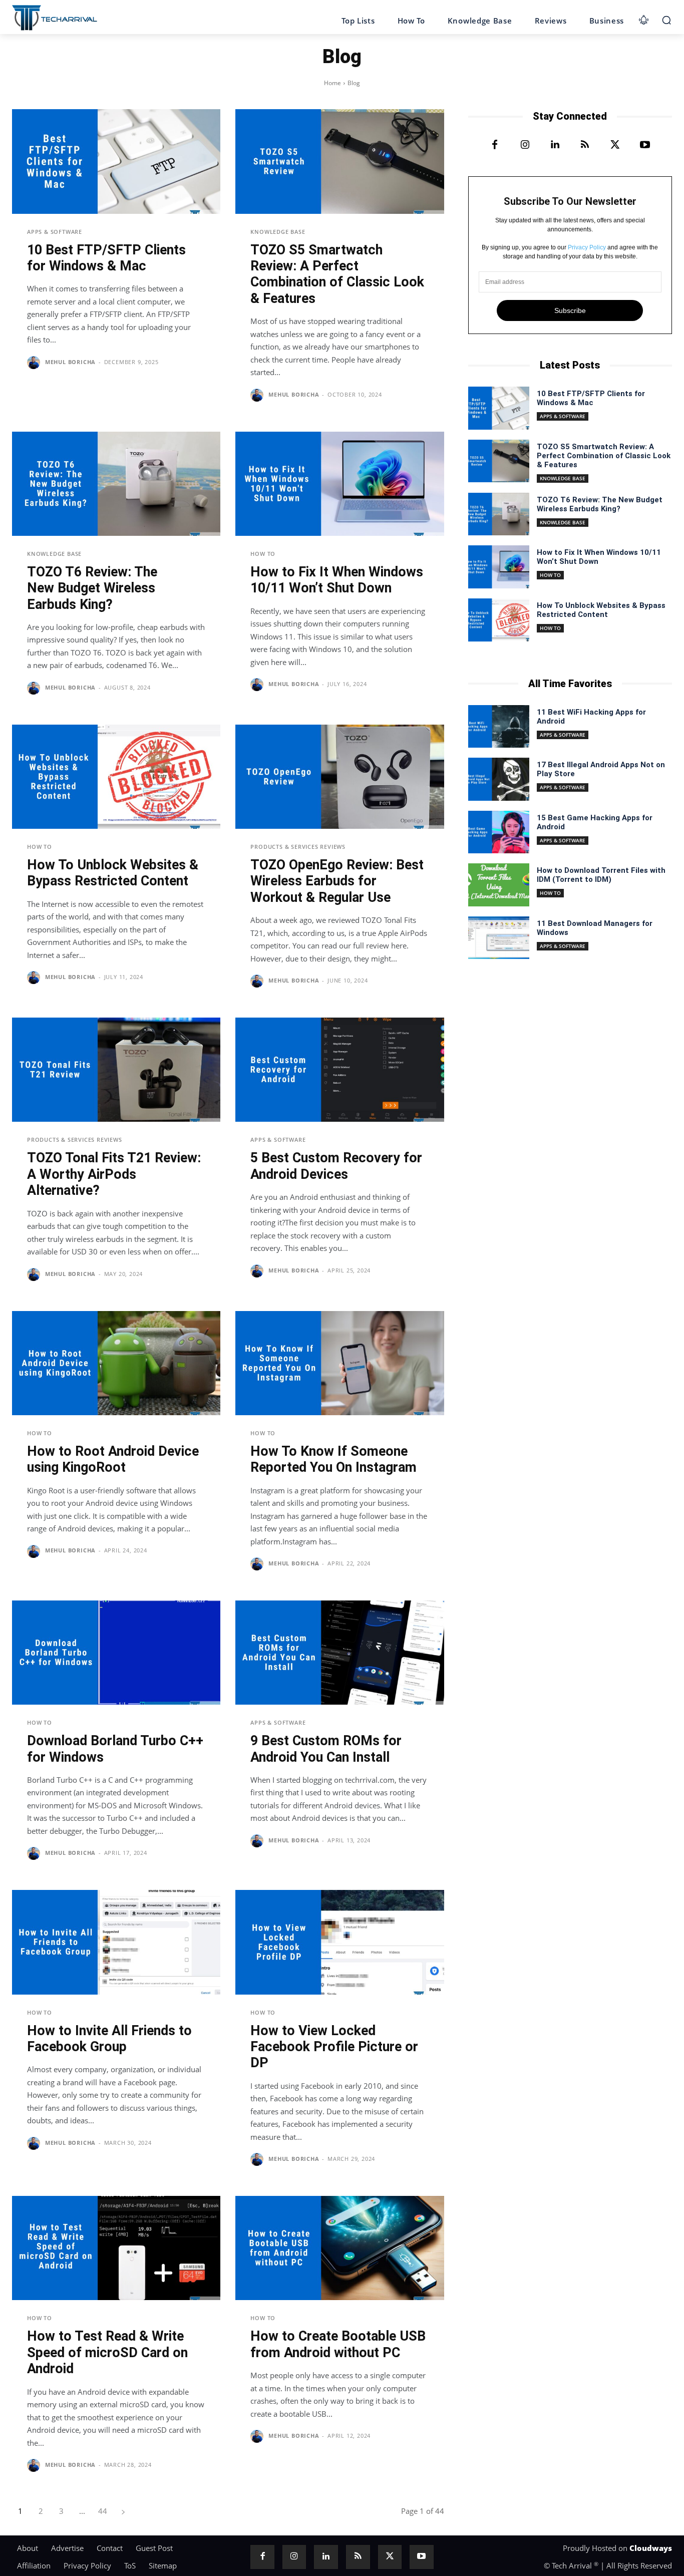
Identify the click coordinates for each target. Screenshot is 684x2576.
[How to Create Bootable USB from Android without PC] (339, 2248)
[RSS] (585, 145)
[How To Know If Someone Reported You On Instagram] (339, 1363)
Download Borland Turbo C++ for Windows (115, 1749)
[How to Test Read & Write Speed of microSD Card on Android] (116, 2248)
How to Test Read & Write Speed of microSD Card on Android (107, 2352)
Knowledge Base (278, 232)
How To (263, 554)
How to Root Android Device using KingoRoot (113, 1459)
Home (332, 83)
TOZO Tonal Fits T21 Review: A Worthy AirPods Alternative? (114, 1174)
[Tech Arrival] (55, 18)
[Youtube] (645, 145)
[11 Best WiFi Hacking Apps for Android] (499, 727)
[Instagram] (525, 145)
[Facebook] (495, 145)
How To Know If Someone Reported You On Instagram (333, 1459)
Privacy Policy (587, 247)
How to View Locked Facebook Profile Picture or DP (334, 2047)
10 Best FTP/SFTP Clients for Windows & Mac (106, 258)
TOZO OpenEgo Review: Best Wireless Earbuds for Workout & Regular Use (337, 881)
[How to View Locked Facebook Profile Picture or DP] (339, 1942)
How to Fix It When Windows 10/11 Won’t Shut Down (337, 580)
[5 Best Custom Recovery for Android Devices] (339, 1070)
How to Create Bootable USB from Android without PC (338, 2344)
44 (103, 2511)
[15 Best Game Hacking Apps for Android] (499, 832)
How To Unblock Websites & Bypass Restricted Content (113, 873)
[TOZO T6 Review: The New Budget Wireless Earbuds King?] (116, 484)
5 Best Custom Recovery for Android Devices (336, 1166)
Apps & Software (55, 232)
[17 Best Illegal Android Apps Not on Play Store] (499, 779)
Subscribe (570, 310)
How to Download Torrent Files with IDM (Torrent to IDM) (601, 875)
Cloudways (651, 2548)
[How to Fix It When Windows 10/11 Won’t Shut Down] (339, 484)
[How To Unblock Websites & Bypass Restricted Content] (116, 777)
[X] (615, 145)
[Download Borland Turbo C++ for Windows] (116, 1653)
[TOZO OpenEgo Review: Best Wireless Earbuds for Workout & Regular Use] (339, 777)
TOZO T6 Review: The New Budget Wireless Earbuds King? (92, 588)
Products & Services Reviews (298, 847)
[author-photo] (35, 363)
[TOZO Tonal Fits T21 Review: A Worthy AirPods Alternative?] (116, 1070)
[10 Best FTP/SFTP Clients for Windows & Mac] (116, 161)
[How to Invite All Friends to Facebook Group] (116, 1942)
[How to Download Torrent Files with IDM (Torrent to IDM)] (499, 885)
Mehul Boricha (70, 362)
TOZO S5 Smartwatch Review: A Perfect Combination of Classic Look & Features (337, 274)
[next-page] (123, 2511)
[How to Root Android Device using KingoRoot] (116, 1363)
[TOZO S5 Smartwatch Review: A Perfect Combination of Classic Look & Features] (339, 161)
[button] (666, 20)
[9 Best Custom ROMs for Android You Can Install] (339, 1653)
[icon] (644, 18)
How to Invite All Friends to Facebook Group (109, 2039)
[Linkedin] (555, 145)
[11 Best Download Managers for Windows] (499, 938)
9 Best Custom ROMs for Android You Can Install (326, 1749)
